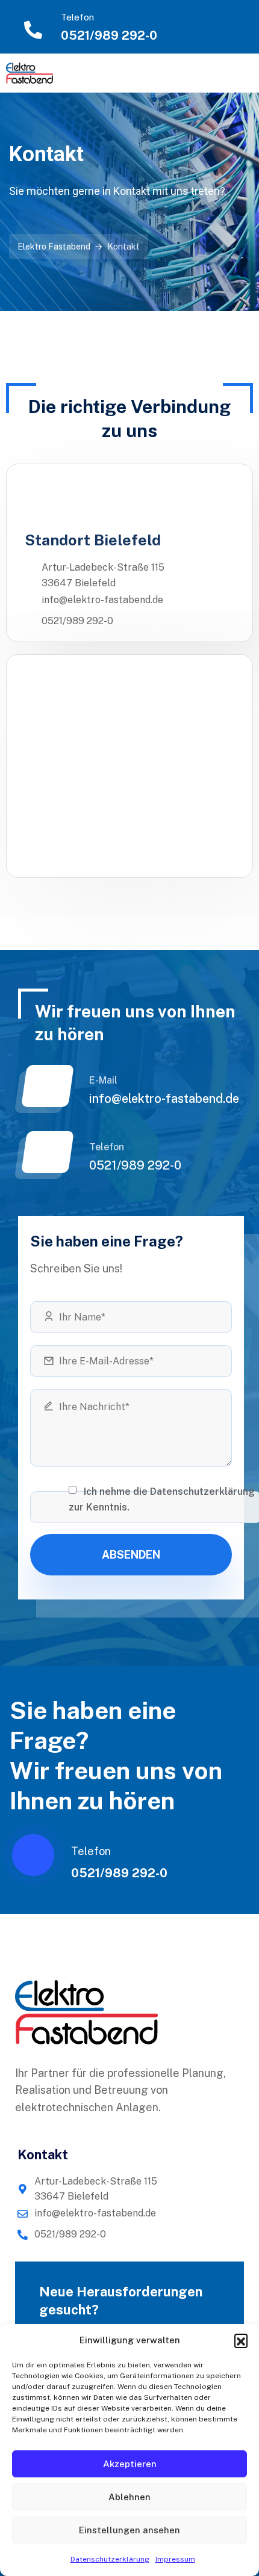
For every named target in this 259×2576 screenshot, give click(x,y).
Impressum (175, 2559)
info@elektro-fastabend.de (164, 1099)
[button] (241, 2340)
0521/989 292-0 (109, 35)
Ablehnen (129, 2497)
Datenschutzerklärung (110, 2559)
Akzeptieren (130, 2464)
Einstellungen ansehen (129, 2530)
